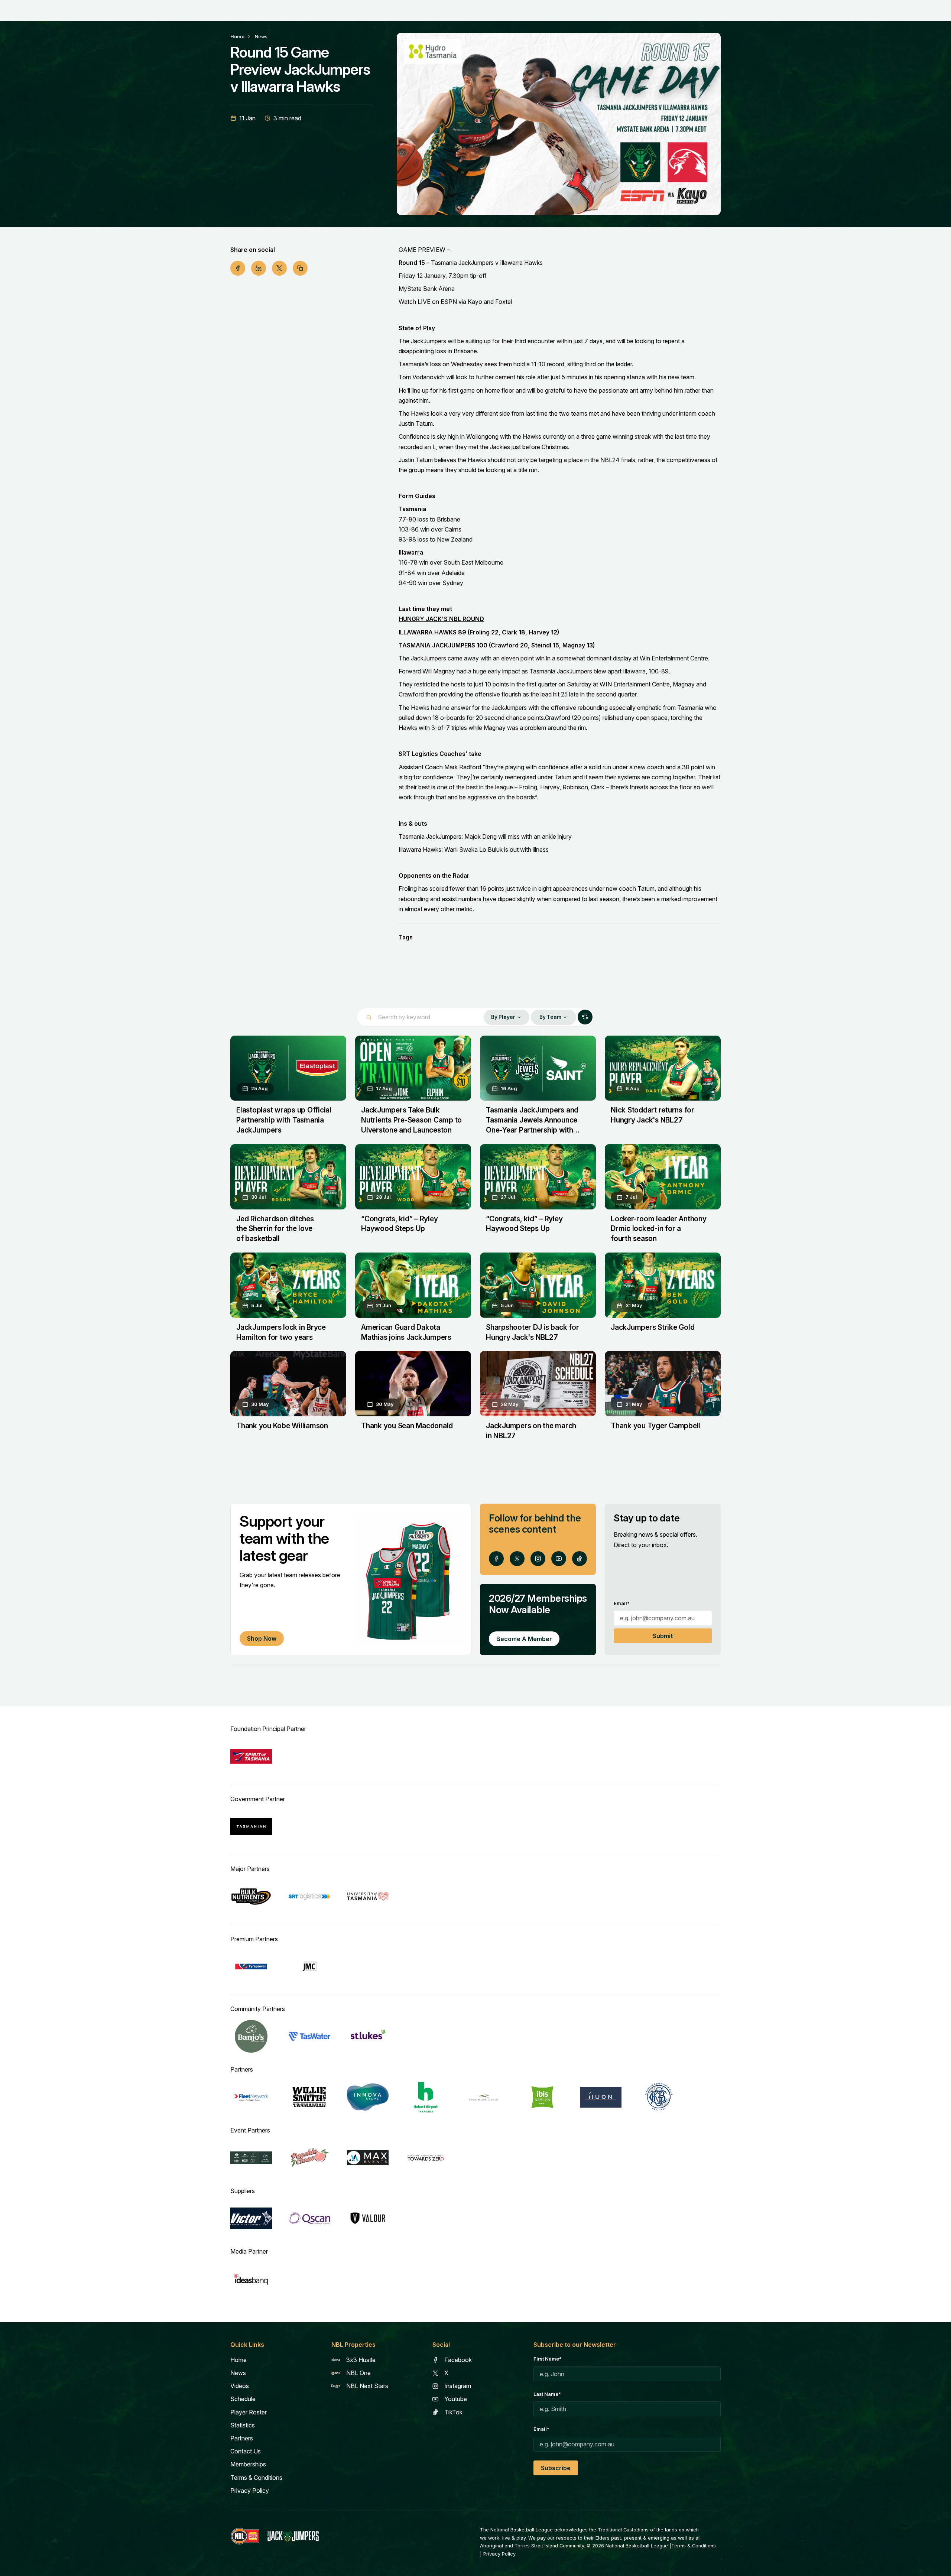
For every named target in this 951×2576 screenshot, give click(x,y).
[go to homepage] (293, 2566)
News (261, 37)
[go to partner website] (251, 1786)
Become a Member (524, 1669)
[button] (506, 1017)
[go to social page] (496, 1588)
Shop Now (262, 1668)
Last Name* (547, 2424)
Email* (622, 1633)
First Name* (548, 2389)
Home (237, 37)
